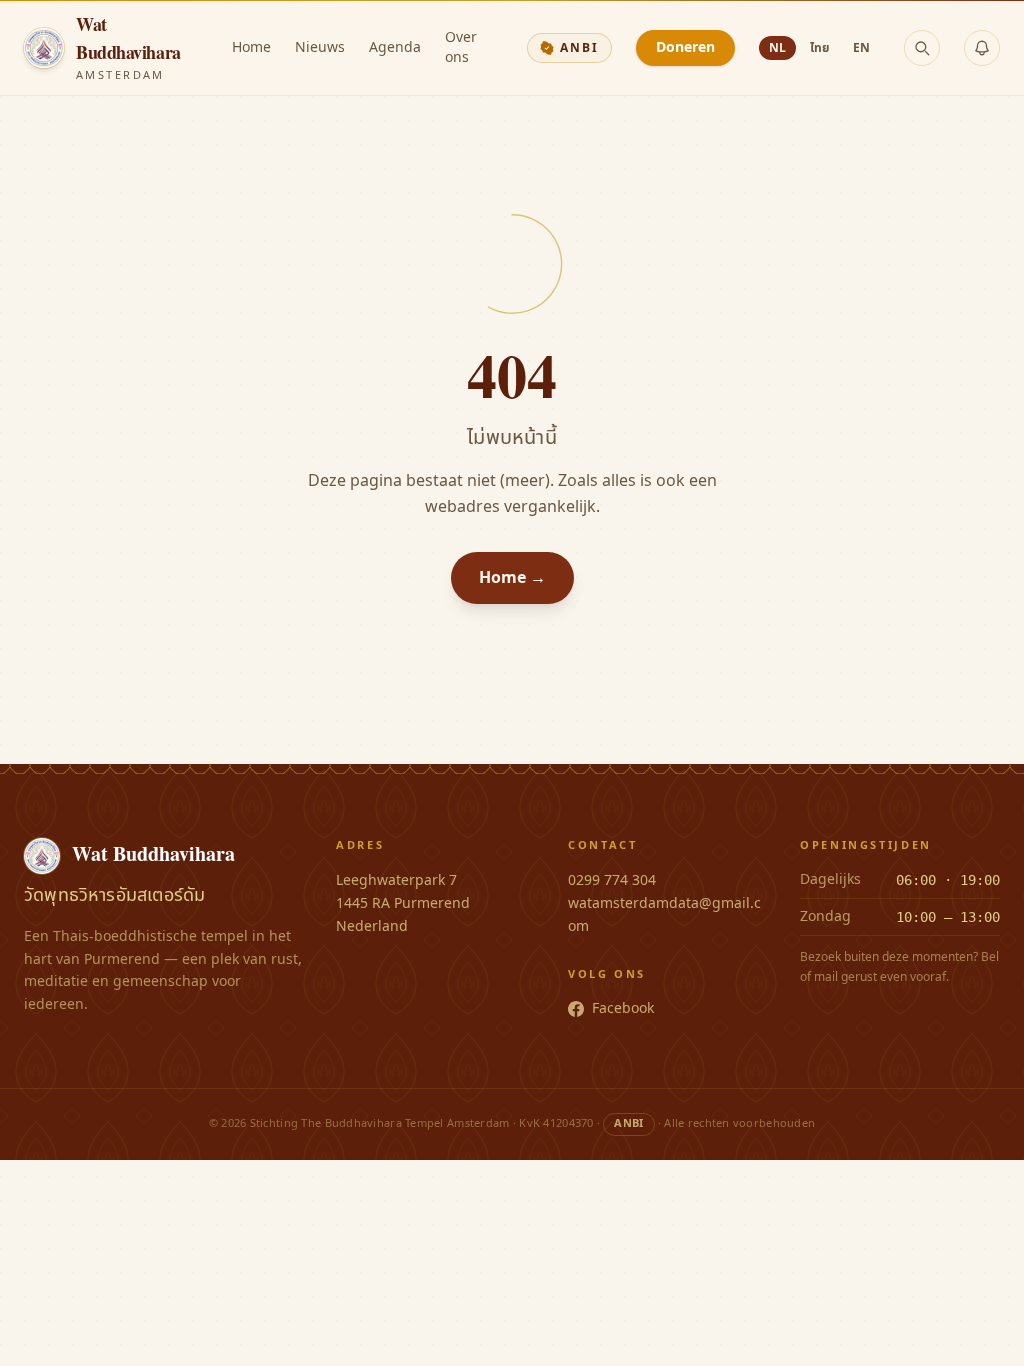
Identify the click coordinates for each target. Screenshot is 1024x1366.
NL (777, 48)
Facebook (623, 1009)
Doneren (685, 47)
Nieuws (320, 48)
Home (251, 48)
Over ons (461, 48)
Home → (512, 578)
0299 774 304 (612, 880)
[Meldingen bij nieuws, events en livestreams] (982, 48)
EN (861, 48)
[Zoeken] (922, 48)
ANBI (579, 48)
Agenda (395, 48)
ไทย (819, 48)
